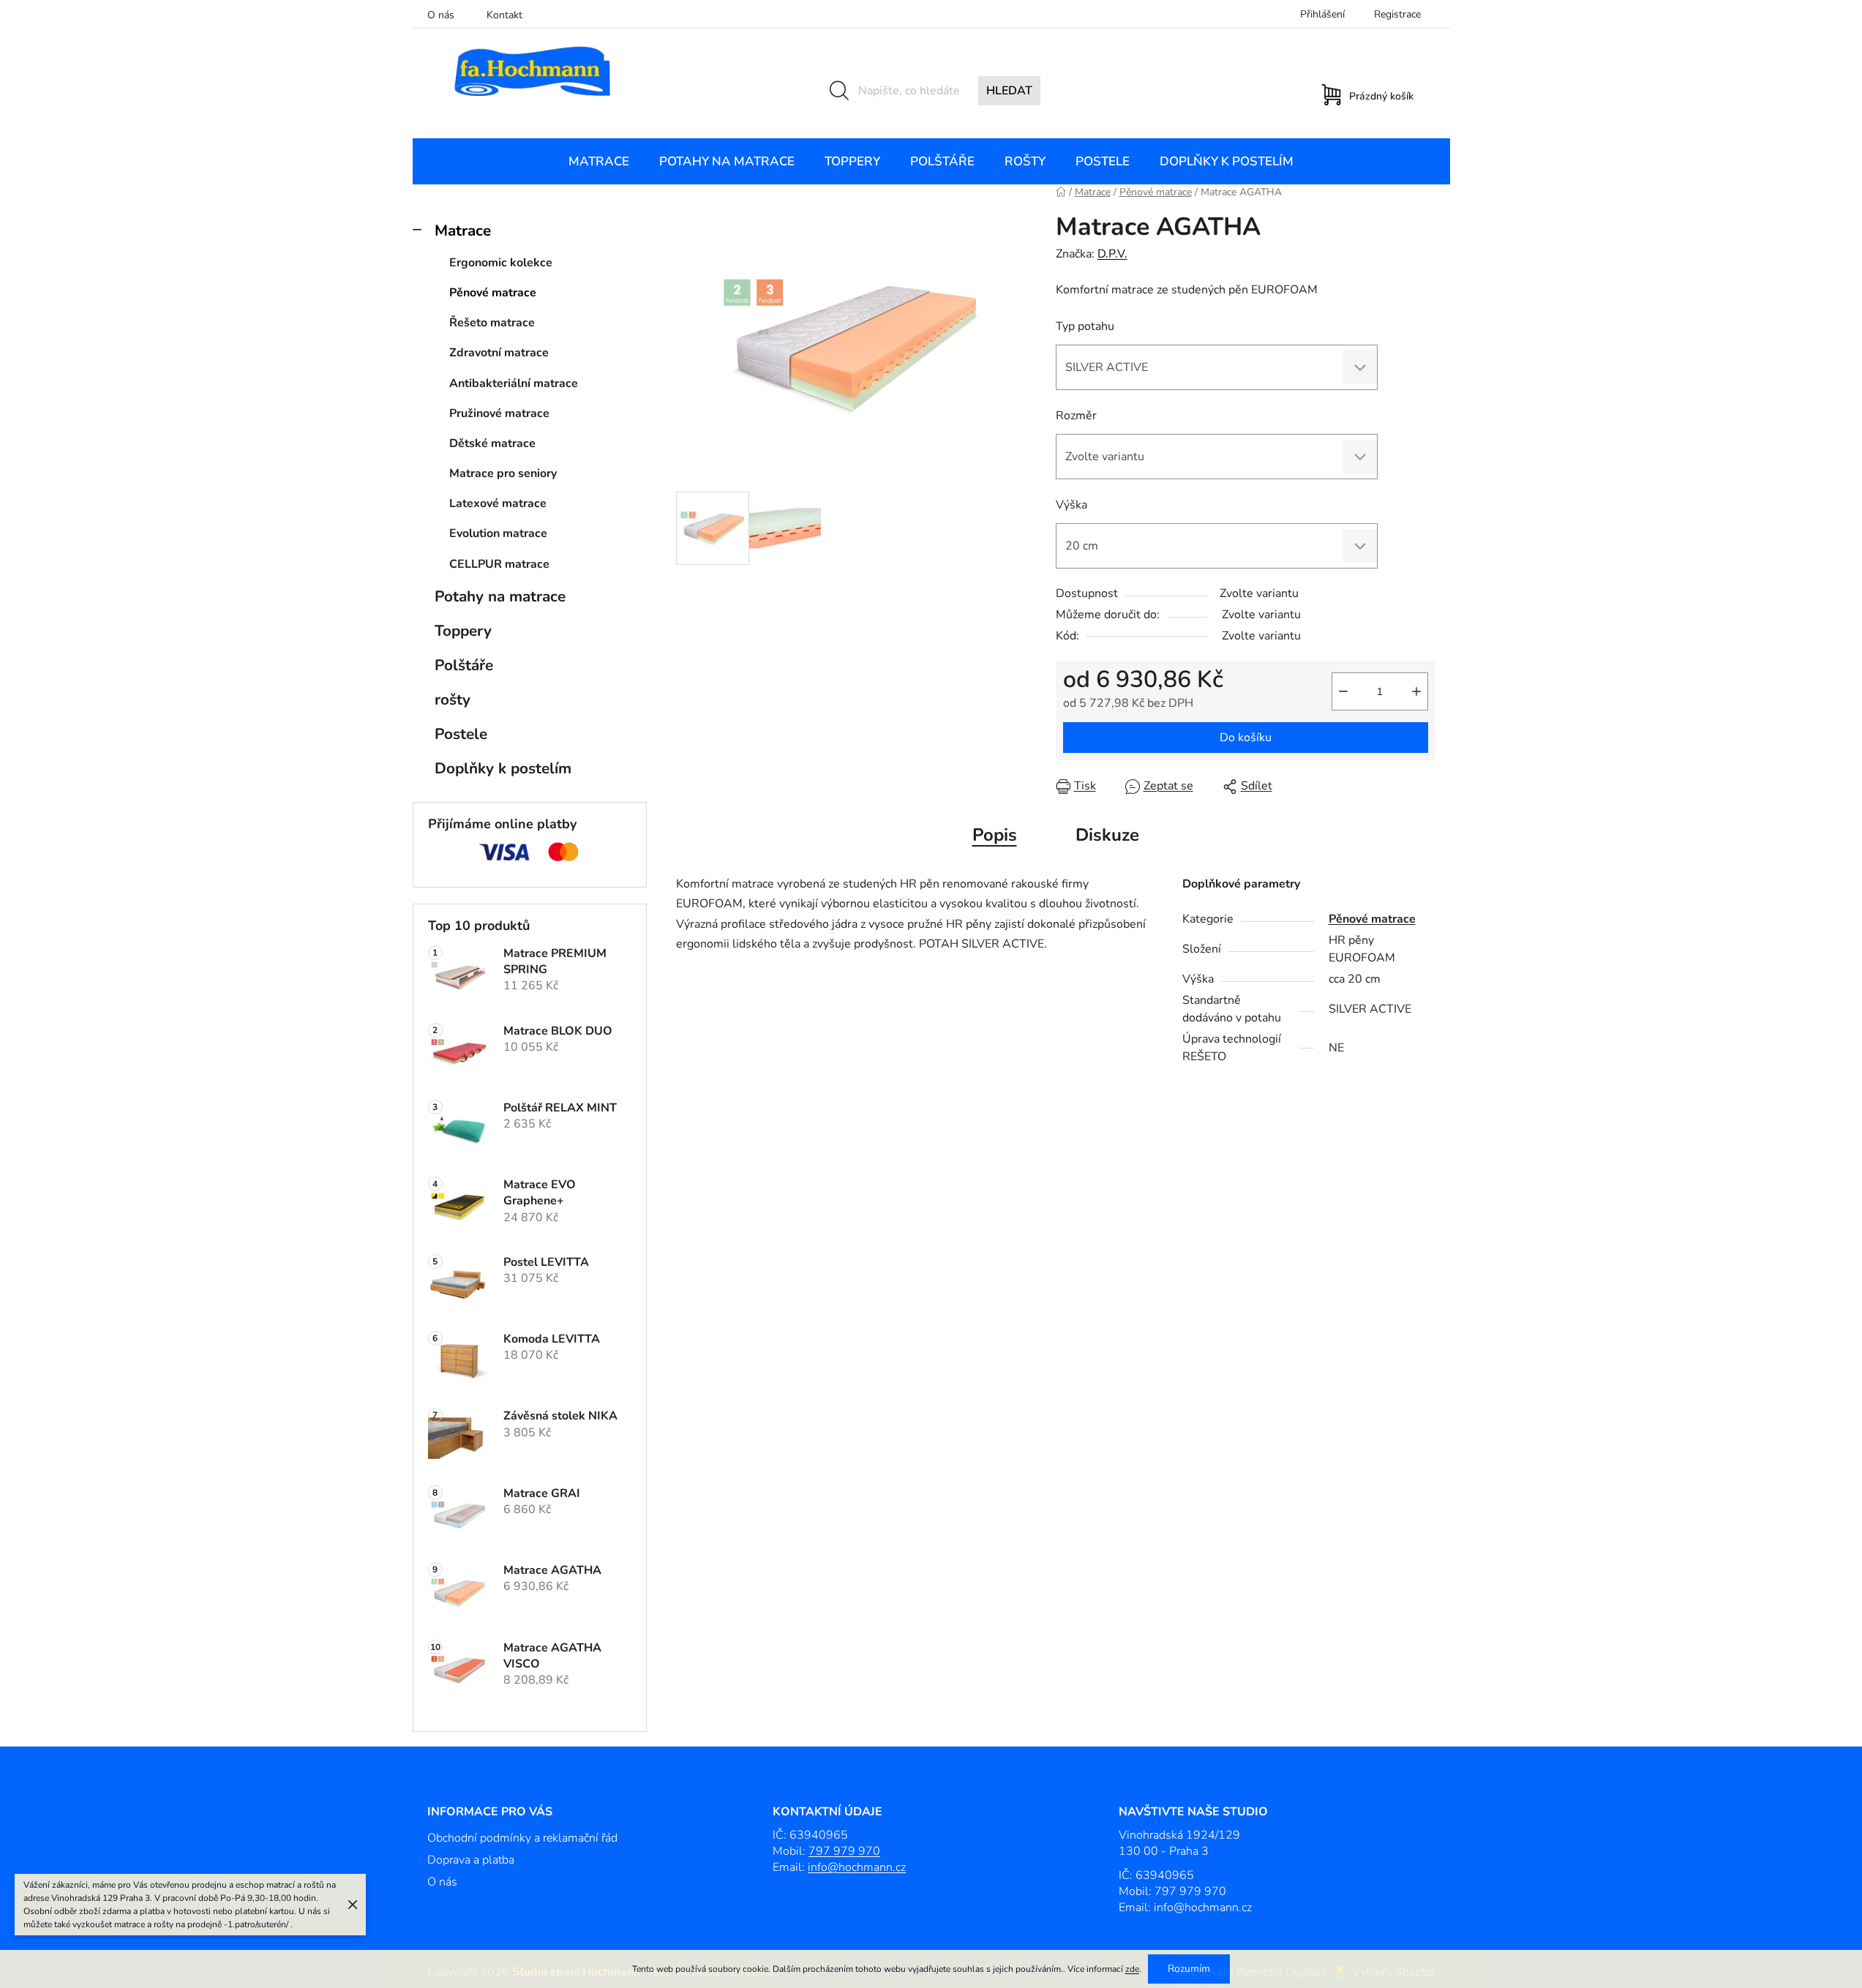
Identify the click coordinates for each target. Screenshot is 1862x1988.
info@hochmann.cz (857, 1867)
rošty (453, 699)
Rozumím (1189, 1969)
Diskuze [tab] (1107, 835)
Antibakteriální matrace (514, 383)
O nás (441, 15)
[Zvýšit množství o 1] (1416, 691)
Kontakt (504, 15)
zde (1132, 1969)
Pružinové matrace (499, 413)
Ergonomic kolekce (501, 263)
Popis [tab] (995, 835)
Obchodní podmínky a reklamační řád (522, 1838)
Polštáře (464, 665)
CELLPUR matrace (499, 564)
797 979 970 (844, 1851)
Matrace (463, 230)
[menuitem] (599, 162)
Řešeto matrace (492, 323)
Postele (461, 734)
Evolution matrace (498, 533)
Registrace (1397, 14)
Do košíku (1246, 738)
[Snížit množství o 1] (1343, 691)
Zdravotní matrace (499, 353)
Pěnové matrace (493, 293)
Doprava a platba (471, 1860)
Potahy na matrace (500, 596)
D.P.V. (1112, 254)
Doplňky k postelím (503, 768)
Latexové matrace (498, 503)
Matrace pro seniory (503, 473)
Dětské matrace (492, 443)
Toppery (463, 631)
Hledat (1009, 91)
